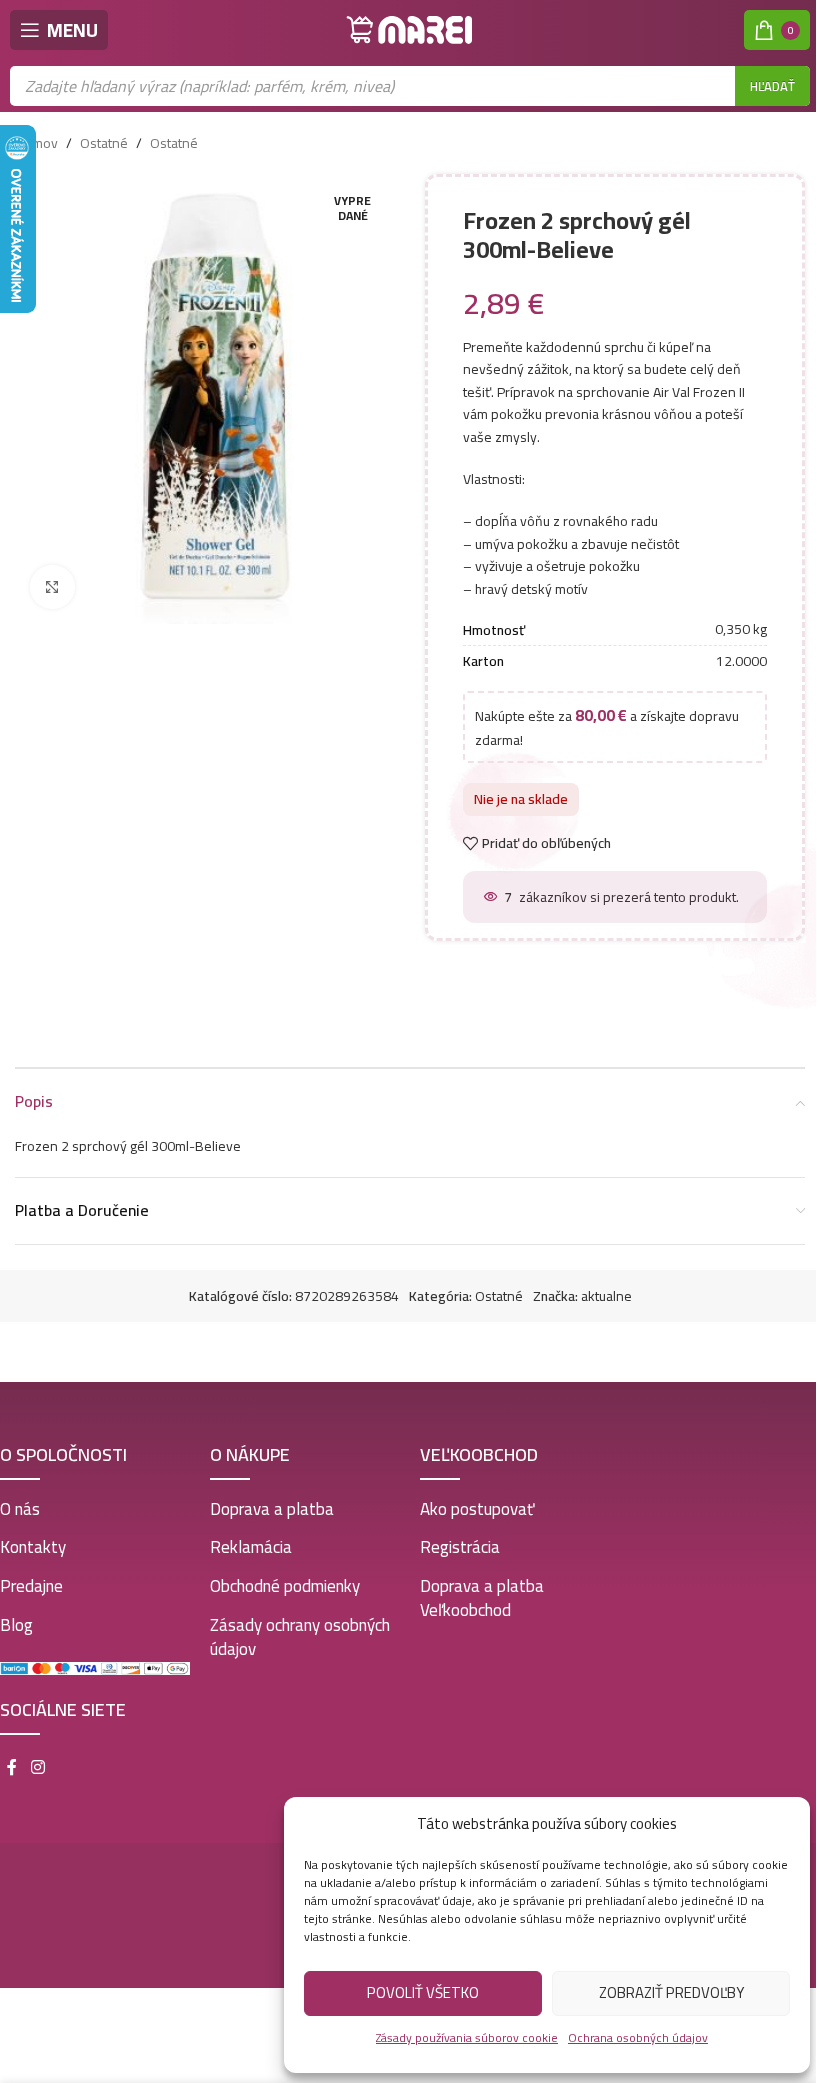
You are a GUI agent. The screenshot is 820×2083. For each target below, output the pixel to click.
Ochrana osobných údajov (638, 2037)
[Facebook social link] (12, 1768)
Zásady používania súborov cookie (467, 2037)
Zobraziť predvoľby (671, 1992)
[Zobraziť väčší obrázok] (52, 587)
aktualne (606, 1296)
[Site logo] (410, 29)
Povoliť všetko (423, 1992)
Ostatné (104, 143)
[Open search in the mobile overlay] (410, 86)
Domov (36, 143)
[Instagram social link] (37, 1768)
